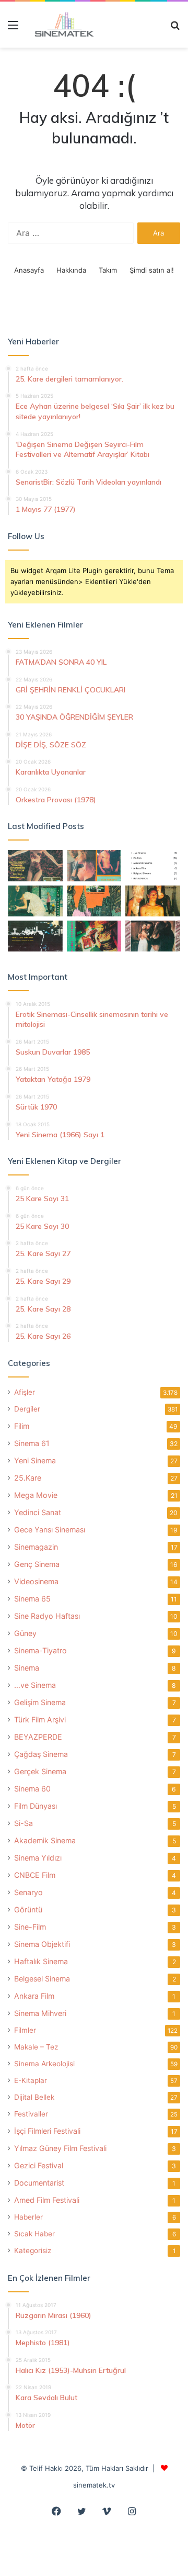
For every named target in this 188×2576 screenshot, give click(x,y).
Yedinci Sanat (38, 1512)
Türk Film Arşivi (40, 1720)
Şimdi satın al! (152, 270)
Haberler (28, 2217)
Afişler (25, 1392)
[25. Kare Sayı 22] (153, 936)
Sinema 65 (32, 1599)
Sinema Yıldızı (38, 1858)
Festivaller (31, 2114)
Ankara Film (34, 1996)
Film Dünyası (36, 1806)
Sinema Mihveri (40, 2013)
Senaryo (28, 1892)
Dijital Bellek (34, 2097)
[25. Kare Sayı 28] (153, 901)
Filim (22, 1426)
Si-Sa (23, 1823)
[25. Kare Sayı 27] (35, 901)
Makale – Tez (36, 2047)
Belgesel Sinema (42, 1979)
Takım (108, 270)
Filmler (25, 2030)
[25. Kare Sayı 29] (94, 901)
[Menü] (13, 29)
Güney (25, 1633)
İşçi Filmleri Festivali (47, 2131)
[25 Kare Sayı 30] (94, 865)
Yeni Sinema (35, 1460)
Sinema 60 (32, 1789)
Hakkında (71, 270)
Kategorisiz (33, 2250)
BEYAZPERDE (38, 1737)
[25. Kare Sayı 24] (94, 936)
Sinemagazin (36, 1547)
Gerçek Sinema (40, 1771)
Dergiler (27, 1409)
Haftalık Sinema (41, 1961)
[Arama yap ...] (175, 29)
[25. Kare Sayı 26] (35, 936)
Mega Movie (36, 1495)
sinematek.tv (94, 2485)
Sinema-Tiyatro (40, 1650)
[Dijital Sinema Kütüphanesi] (60, 25)
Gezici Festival (39, 2165)
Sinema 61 (32, 1443)
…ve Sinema (35, 1685)
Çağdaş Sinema (41, 1754)
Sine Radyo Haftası (47, 1616)
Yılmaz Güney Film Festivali (60, 2148)
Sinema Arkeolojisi (44, 2064)
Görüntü (28, 1909)
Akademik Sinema (45, 1840)
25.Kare (28, 1478)
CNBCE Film (35, 1875)
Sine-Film (30, 1927)
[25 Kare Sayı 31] (35, 865)
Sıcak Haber (34, 2234)
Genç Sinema (37, 1564)
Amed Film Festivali (47, 2200)
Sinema (27, 1668)
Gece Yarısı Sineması (50, 1530)
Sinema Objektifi (42, 1944)
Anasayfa (29, 270)
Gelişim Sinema (40, 1702)
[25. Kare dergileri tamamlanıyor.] (153, 865)
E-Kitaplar (31, 2080)
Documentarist (39, 2183)
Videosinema (36, 1581)
